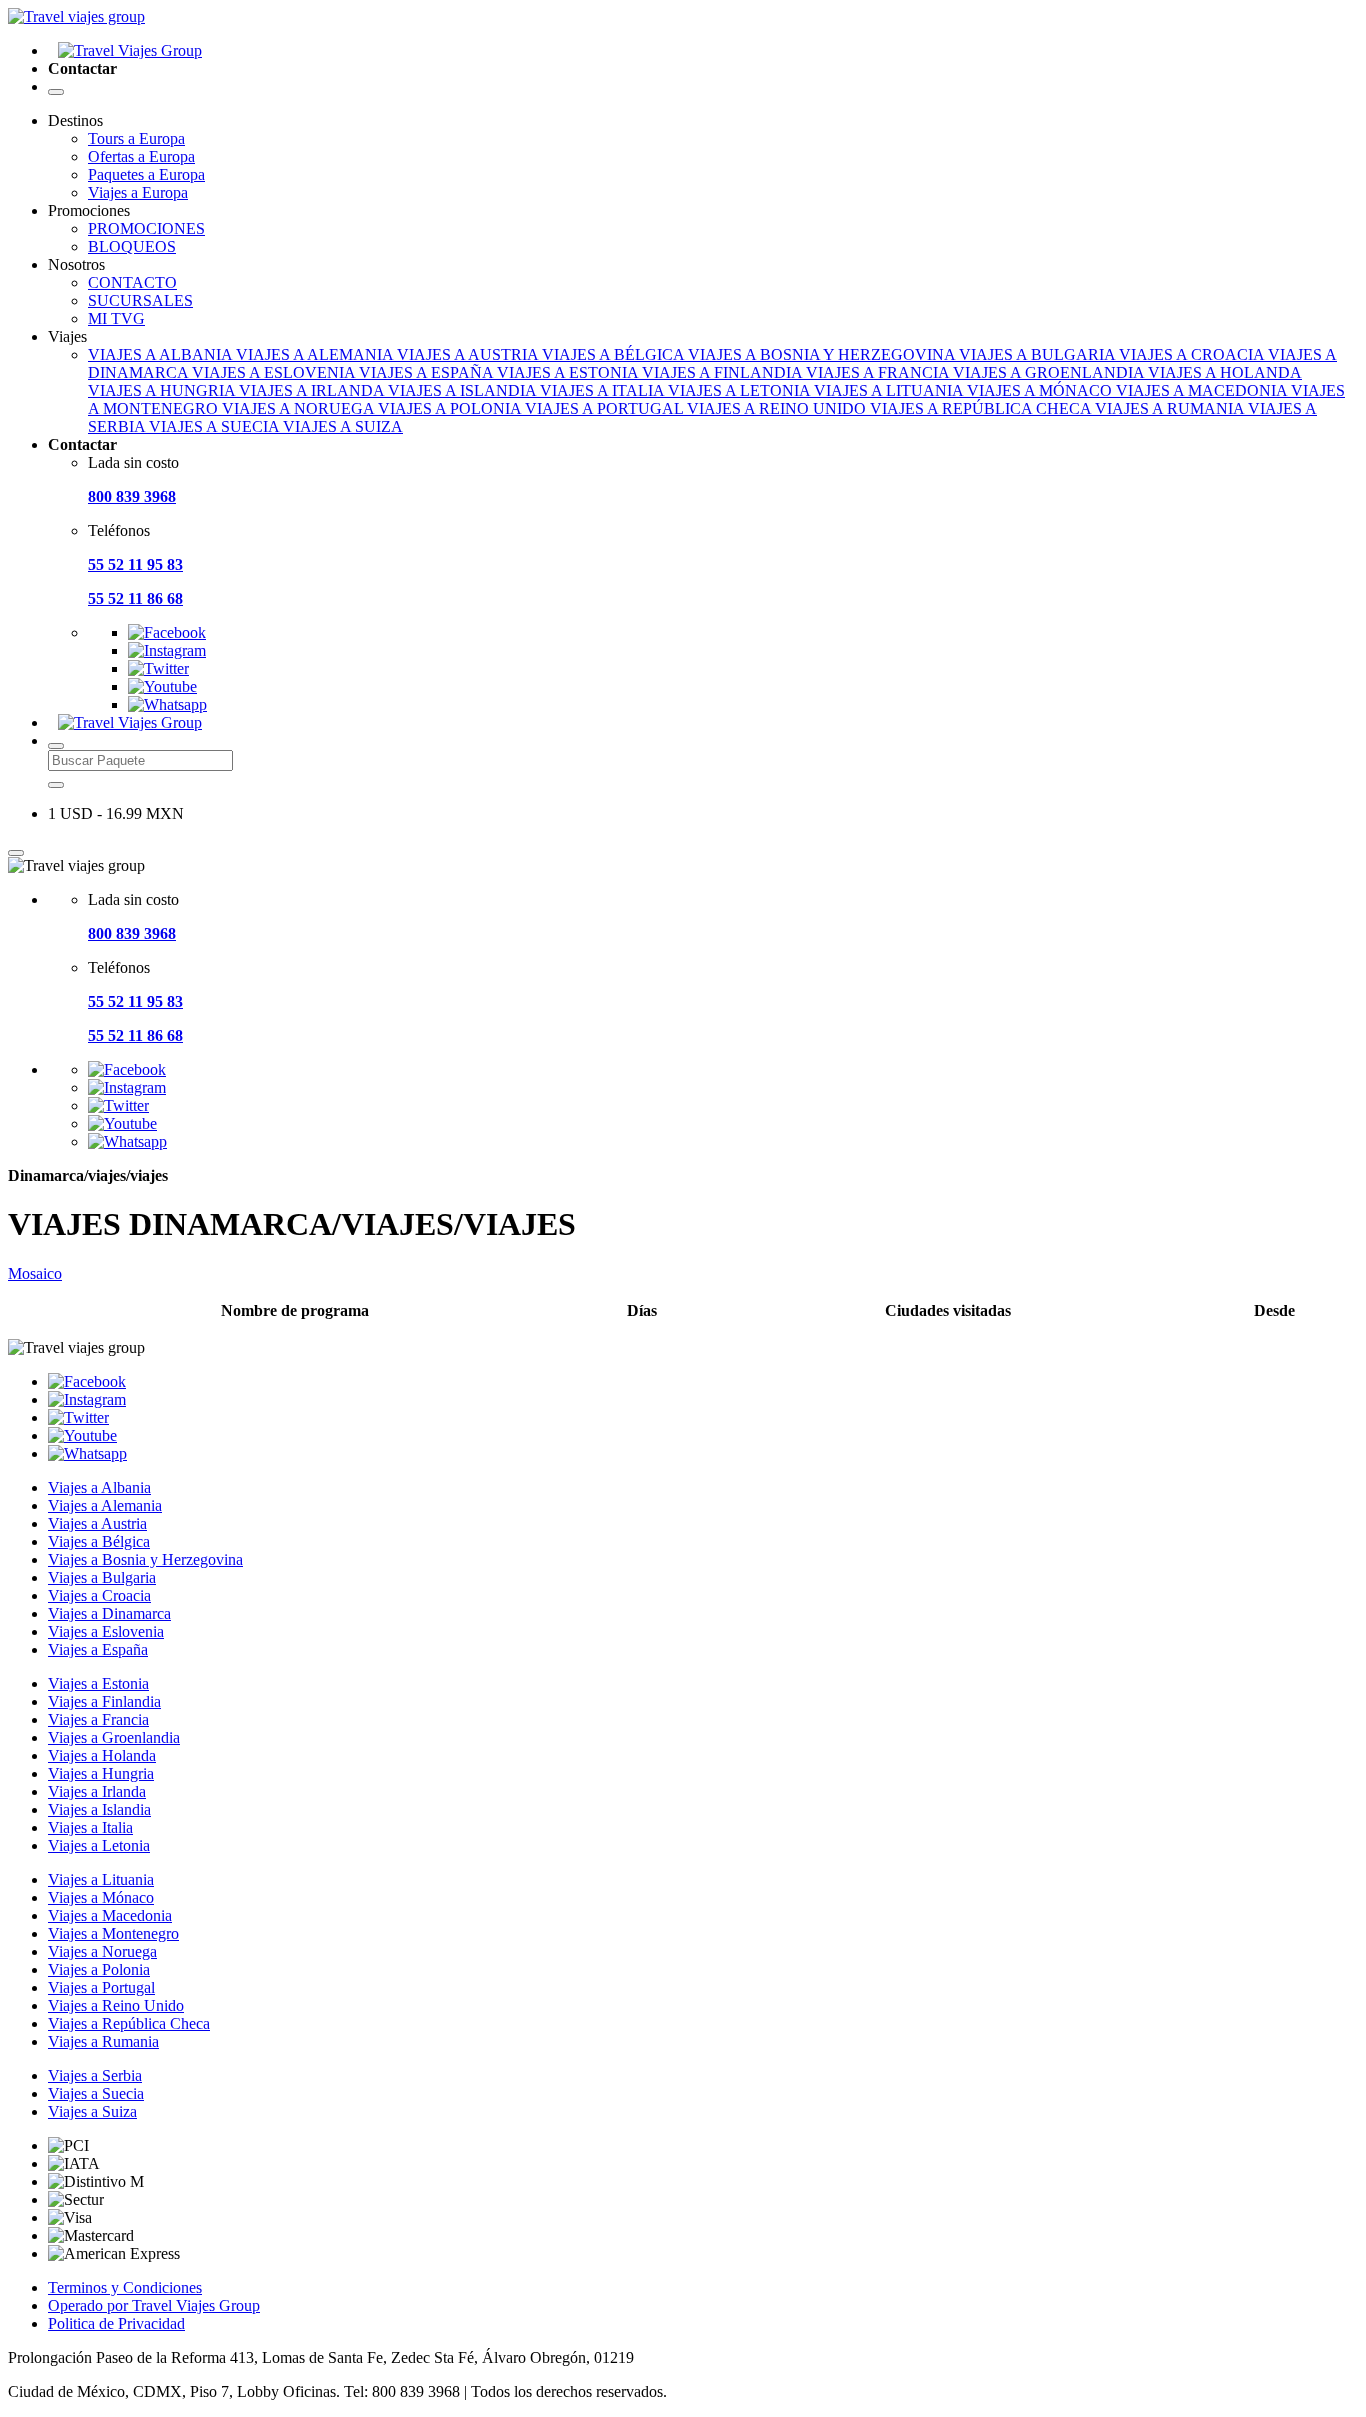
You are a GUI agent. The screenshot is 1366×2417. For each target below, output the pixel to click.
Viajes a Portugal (101, 1987)
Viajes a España (98, 1649)
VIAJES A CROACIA (1193, 354)
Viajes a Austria (97, 1523)
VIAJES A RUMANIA (1171, 408)
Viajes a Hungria (101, 1773)
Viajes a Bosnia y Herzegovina (145, 1559)
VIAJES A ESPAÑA (428, 372)
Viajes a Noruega (102, 1951)
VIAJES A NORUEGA (300, 408)
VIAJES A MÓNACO (1041, 390)
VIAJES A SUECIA (216, 426)
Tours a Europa (136, 138)
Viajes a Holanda (102, 1755)
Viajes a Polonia (99, 1969)
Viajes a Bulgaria (102, 1577)
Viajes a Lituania (101, 1879)
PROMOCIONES (146, 228)
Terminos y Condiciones (125, 2287)
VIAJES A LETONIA (741, 390)
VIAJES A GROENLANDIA (1050, 372)
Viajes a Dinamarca (109, 1613)
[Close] (16, 853)
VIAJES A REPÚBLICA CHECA (982, 408)
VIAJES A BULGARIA (1039, 354)
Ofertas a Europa (141, 156)
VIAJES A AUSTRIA (469, 354)
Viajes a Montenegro (113, 1933)
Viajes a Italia (90, 1827)
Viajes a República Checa (129, 2023)
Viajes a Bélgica (99, 1541)
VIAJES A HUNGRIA (163, 390)
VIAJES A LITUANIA (890, 390)
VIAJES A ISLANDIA (464, 390)
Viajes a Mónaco (101, 1897)
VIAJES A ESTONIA (569, 372)
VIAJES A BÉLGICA (615, 354)
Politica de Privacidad (116, 2323)
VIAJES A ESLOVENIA (275, 372)
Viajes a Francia (98, 1719)
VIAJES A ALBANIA (162, 354)
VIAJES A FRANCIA (879, 372)
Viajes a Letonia (99, 1845)
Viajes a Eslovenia (106, 1631)
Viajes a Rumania (103, 2041)
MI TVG (116, 318)
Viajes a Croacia (99, 1595)
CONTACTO (132, 282)
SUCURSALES (140, 300)
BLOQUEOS (132, 246)
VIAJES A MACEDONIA (1203, 390)
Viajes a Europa (138, 192)
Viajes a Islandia (99, 1809)
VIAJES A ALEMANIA (316, 354)
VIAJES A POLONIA (451, 408)
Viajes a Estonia (98, 1683)
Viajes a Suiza (92, 2111)
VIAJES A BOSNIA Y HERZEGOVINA (823, 354)
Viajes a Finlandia (104, 1701)
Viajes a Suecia (96, 2093)
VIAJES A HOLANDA (1225, 372)
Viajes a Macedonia (110, 1915)
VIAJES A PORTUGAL (606, 408)
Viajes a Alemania (105, 1505)
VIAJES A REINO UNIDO (778, 408)
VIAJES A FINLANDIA (724, 372)
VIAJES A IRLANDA (313, 390)
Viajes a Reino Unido (116, 2005)
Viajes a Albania (99, 1487)
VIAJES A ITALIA (604, 390)
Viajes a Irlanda (97, 1791)
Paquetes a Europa (146, 174)
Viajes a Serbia (95, 2075)
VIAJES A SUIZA (343, 426)
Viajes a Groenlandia (114, 1737)
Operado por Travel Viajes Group (154, 2305)
